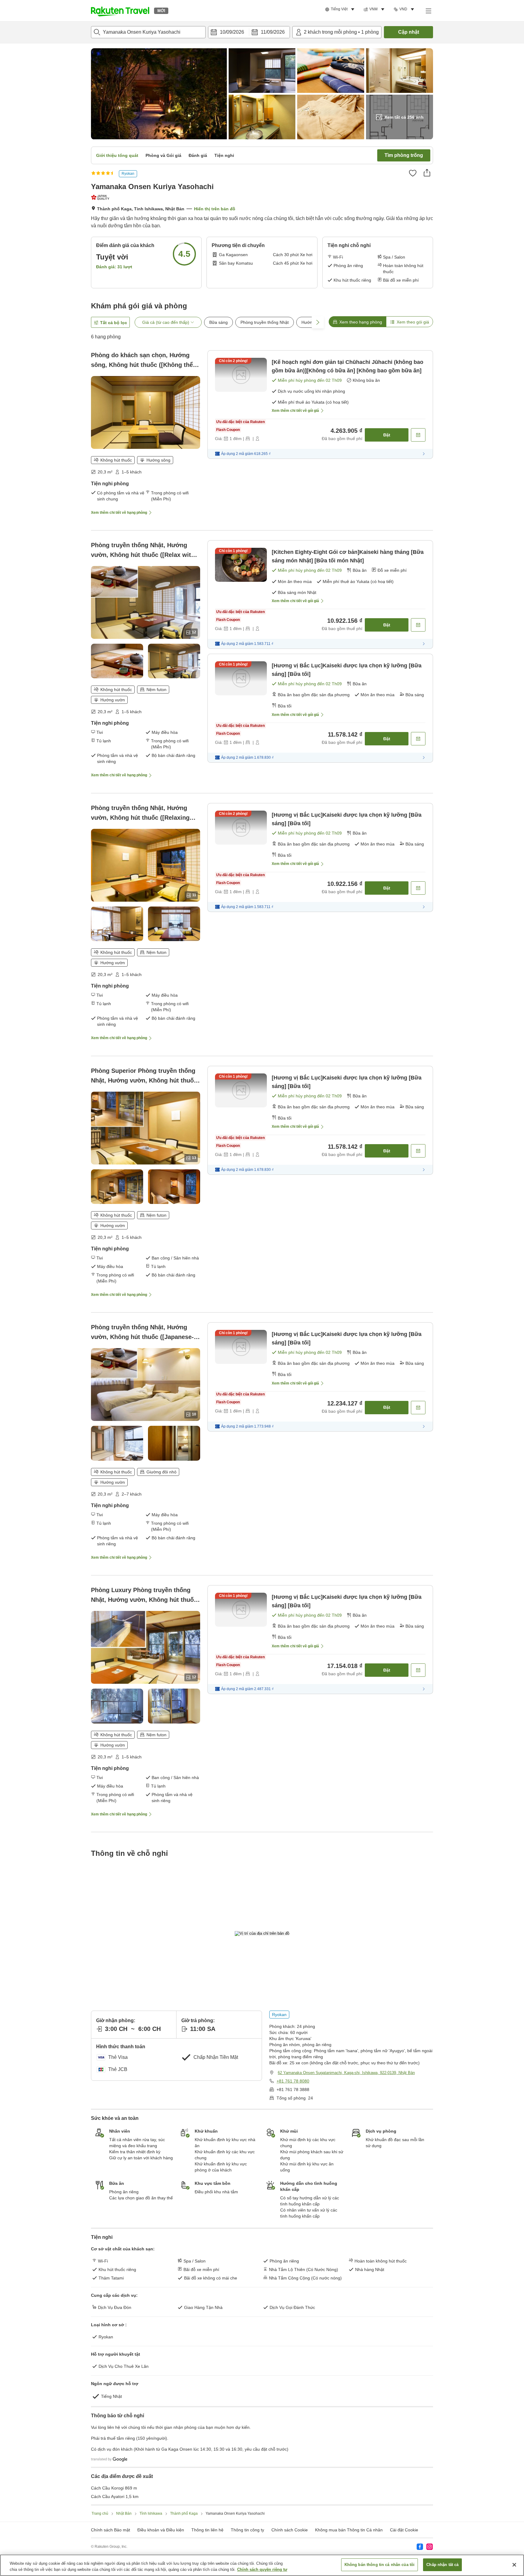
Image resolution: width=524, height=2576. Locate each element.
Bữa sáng (218, 322)
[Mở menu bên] (428, 11)
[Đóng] (514, 2565)
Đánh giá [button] (198, 155)
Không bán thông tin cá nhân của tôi (380, 2565)
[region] (262, 2565)
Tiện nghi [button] (224, 155)
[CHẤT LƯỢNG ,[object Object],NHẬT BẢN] (101, 197)
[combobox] (148, 32)
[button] (120, 11)
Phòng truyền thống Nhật (265, 322)
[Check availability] (418, 435)
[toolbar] (249, 32)
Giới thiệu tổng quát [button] (117, 155)
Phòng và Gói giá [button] (163, 155)
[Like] (413, 173)
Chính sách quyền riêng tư (262, 2569)
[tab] (357, 322)
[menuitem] (341, 9)
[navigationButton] (292, 2244)
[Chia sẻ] (427, 173)
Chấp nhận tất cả (442, 2565)
